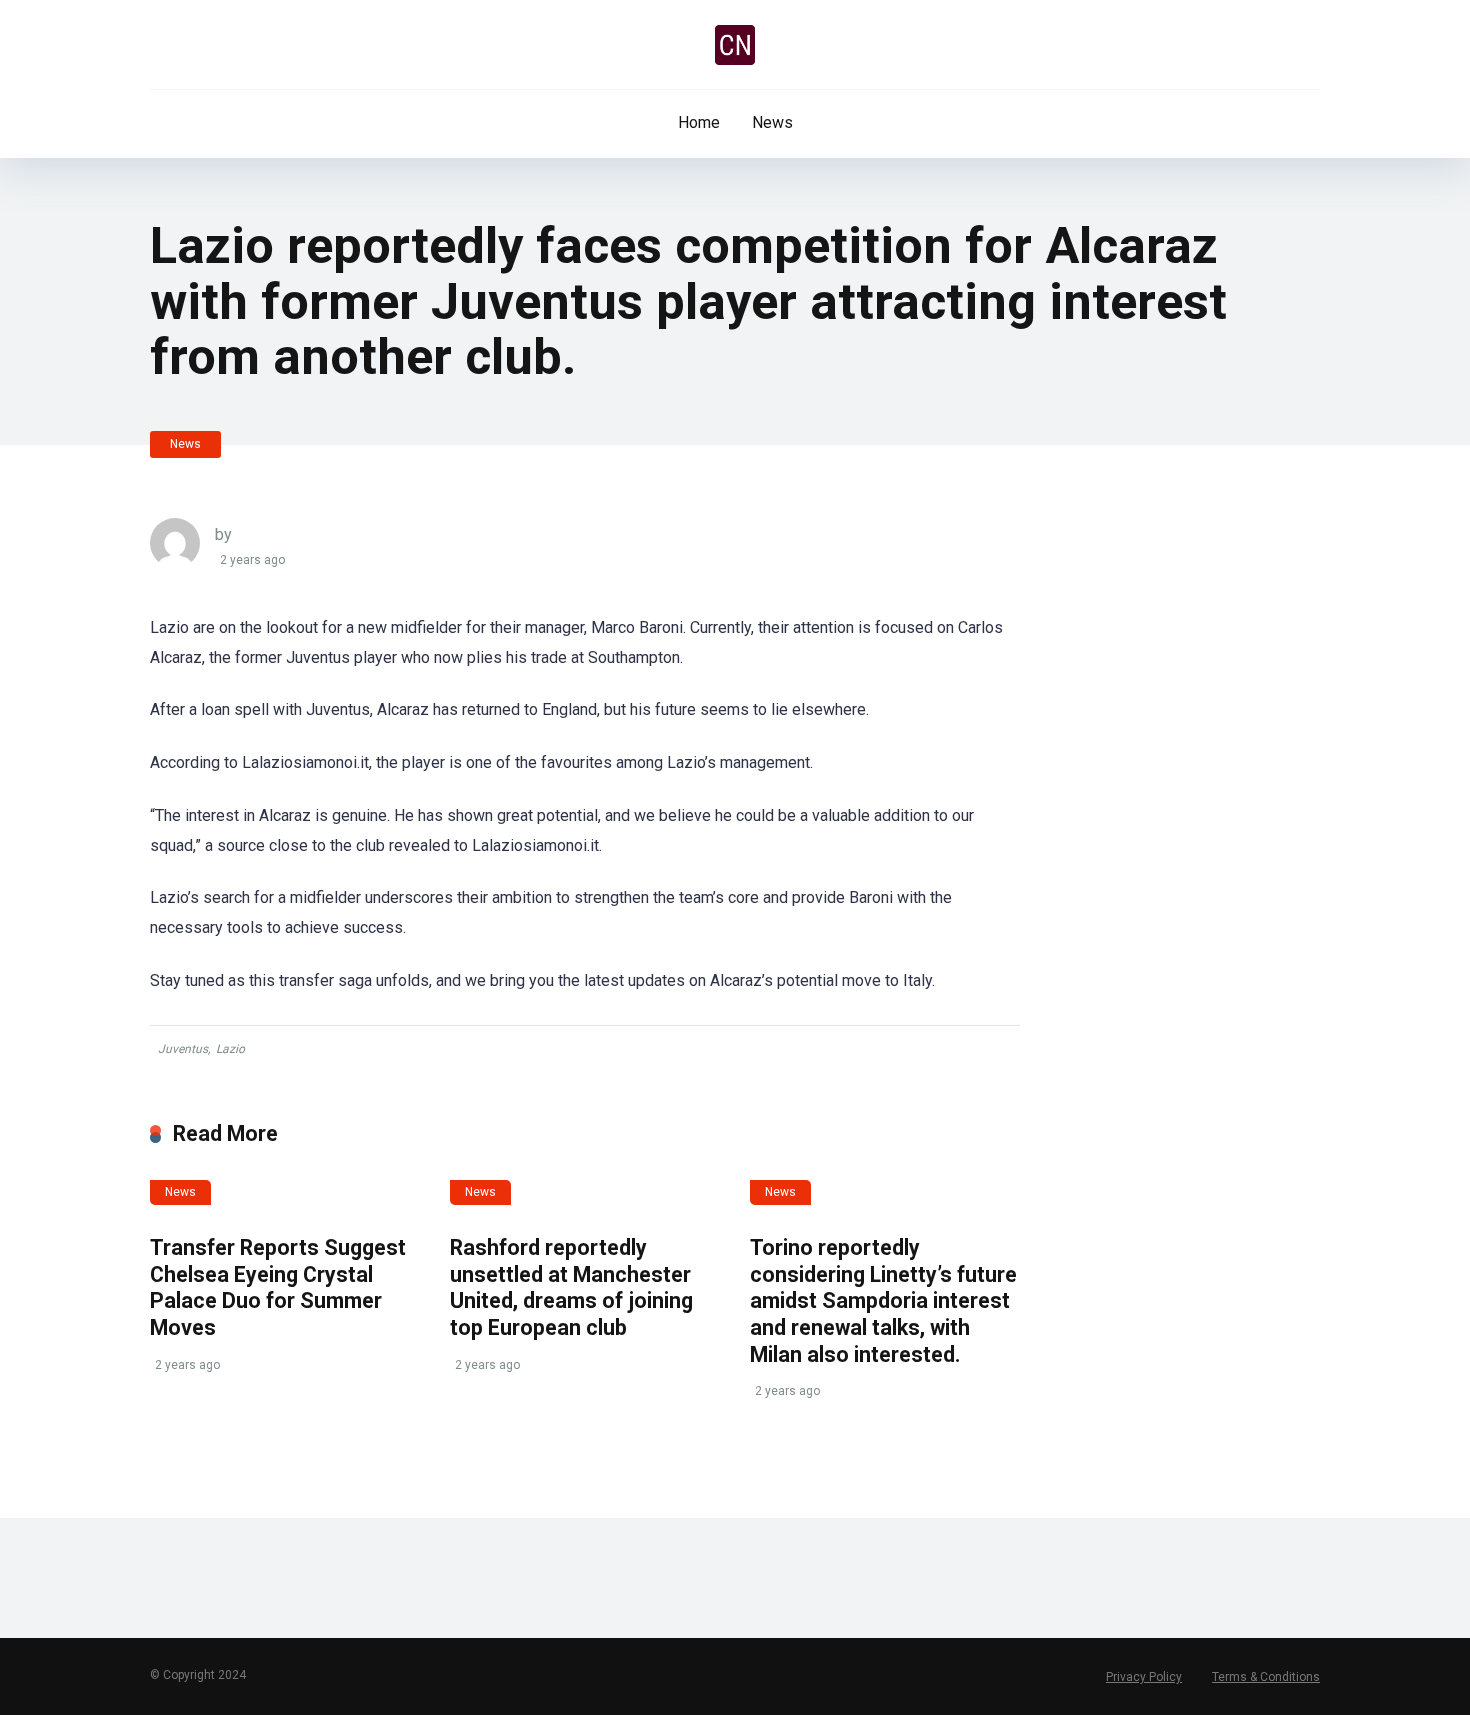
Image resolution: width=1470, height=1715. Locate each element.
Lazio (230, 1049)
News (772, 122)
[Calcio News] (735, 45)
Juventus (183, 1049)
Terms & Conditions (1266, 1677)
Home (699, 122)
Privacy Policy (1144, 1677)
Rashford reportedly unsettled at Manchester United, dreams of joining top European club (571, 1287)
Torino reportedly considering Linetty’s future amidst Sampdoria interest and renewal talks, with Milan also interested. (883, 1301)
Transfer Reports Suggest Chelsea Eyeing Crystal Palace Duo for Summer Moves (278, 1287)
